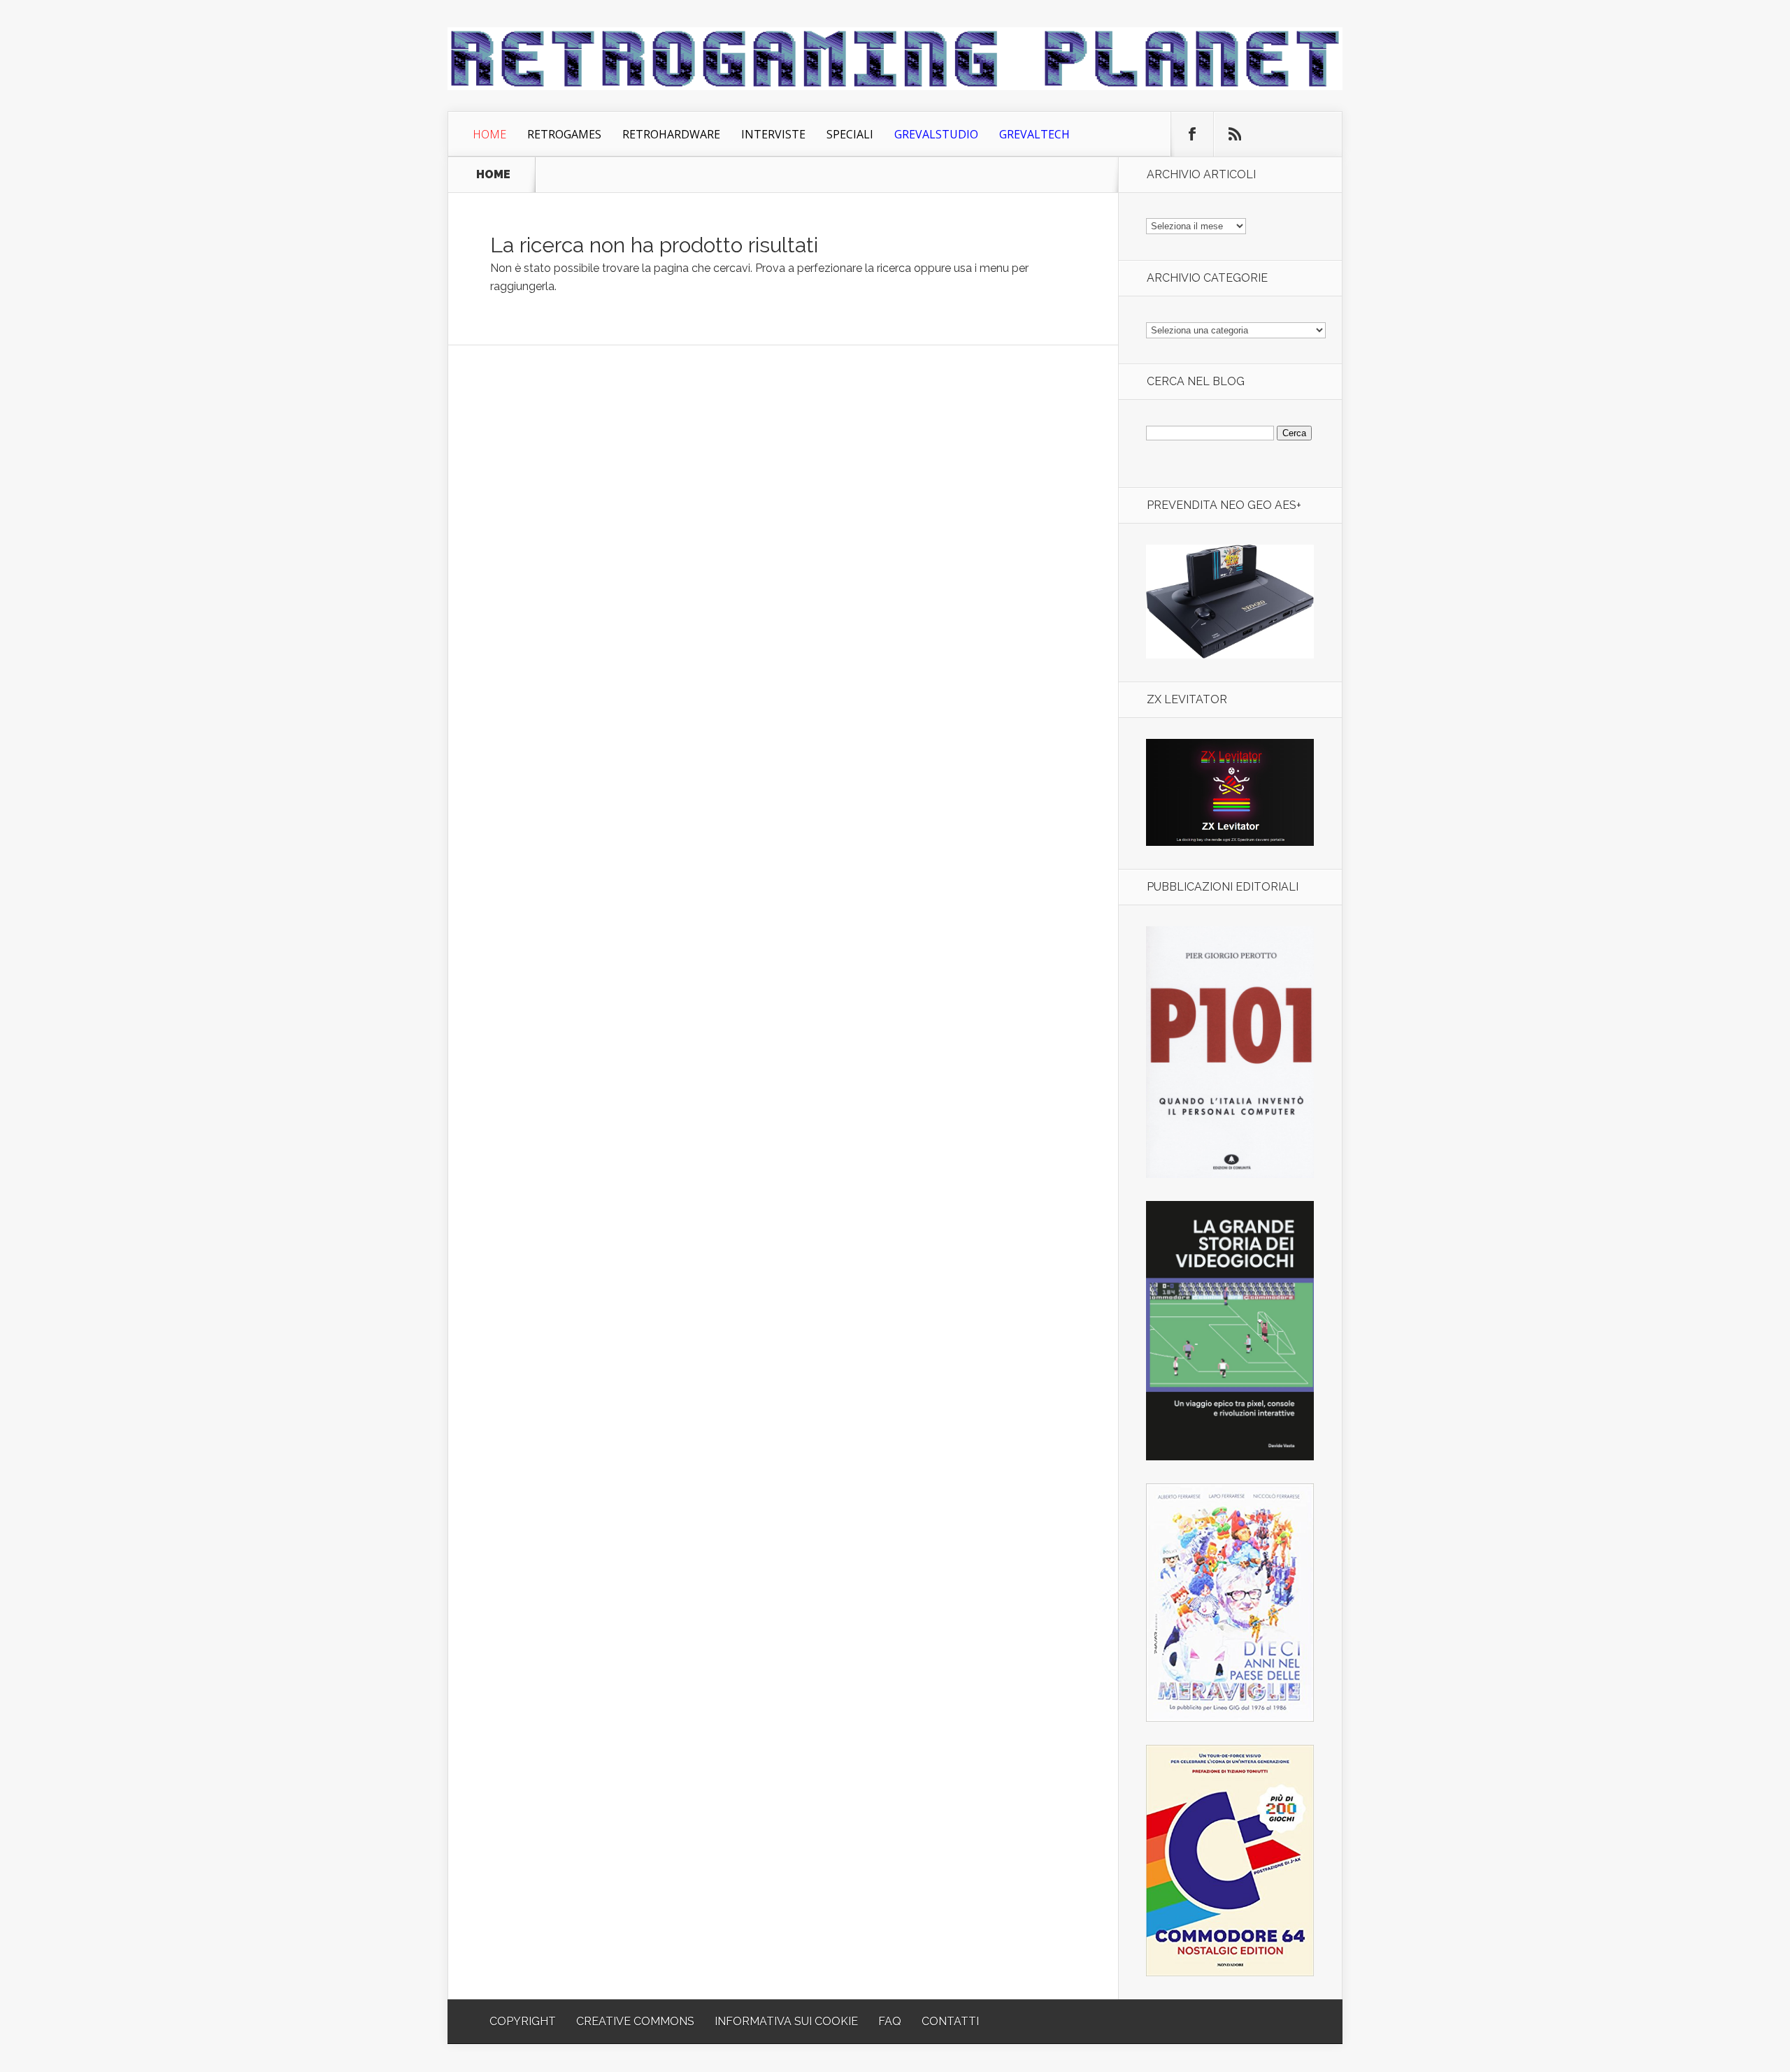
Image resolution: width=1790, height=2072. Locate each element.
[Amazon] (1230, 655)
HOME (493, 175)
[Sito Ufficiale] (1230, 842)
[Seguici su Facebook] (1192, 134)
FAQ (890, 2021)
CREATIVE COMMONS (635, 2021)
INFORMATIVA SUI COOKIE (786, 2021)
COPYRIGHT (523, 2021)
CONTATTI (950, 2021)
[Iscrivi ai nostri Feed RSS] (1235, 134)
